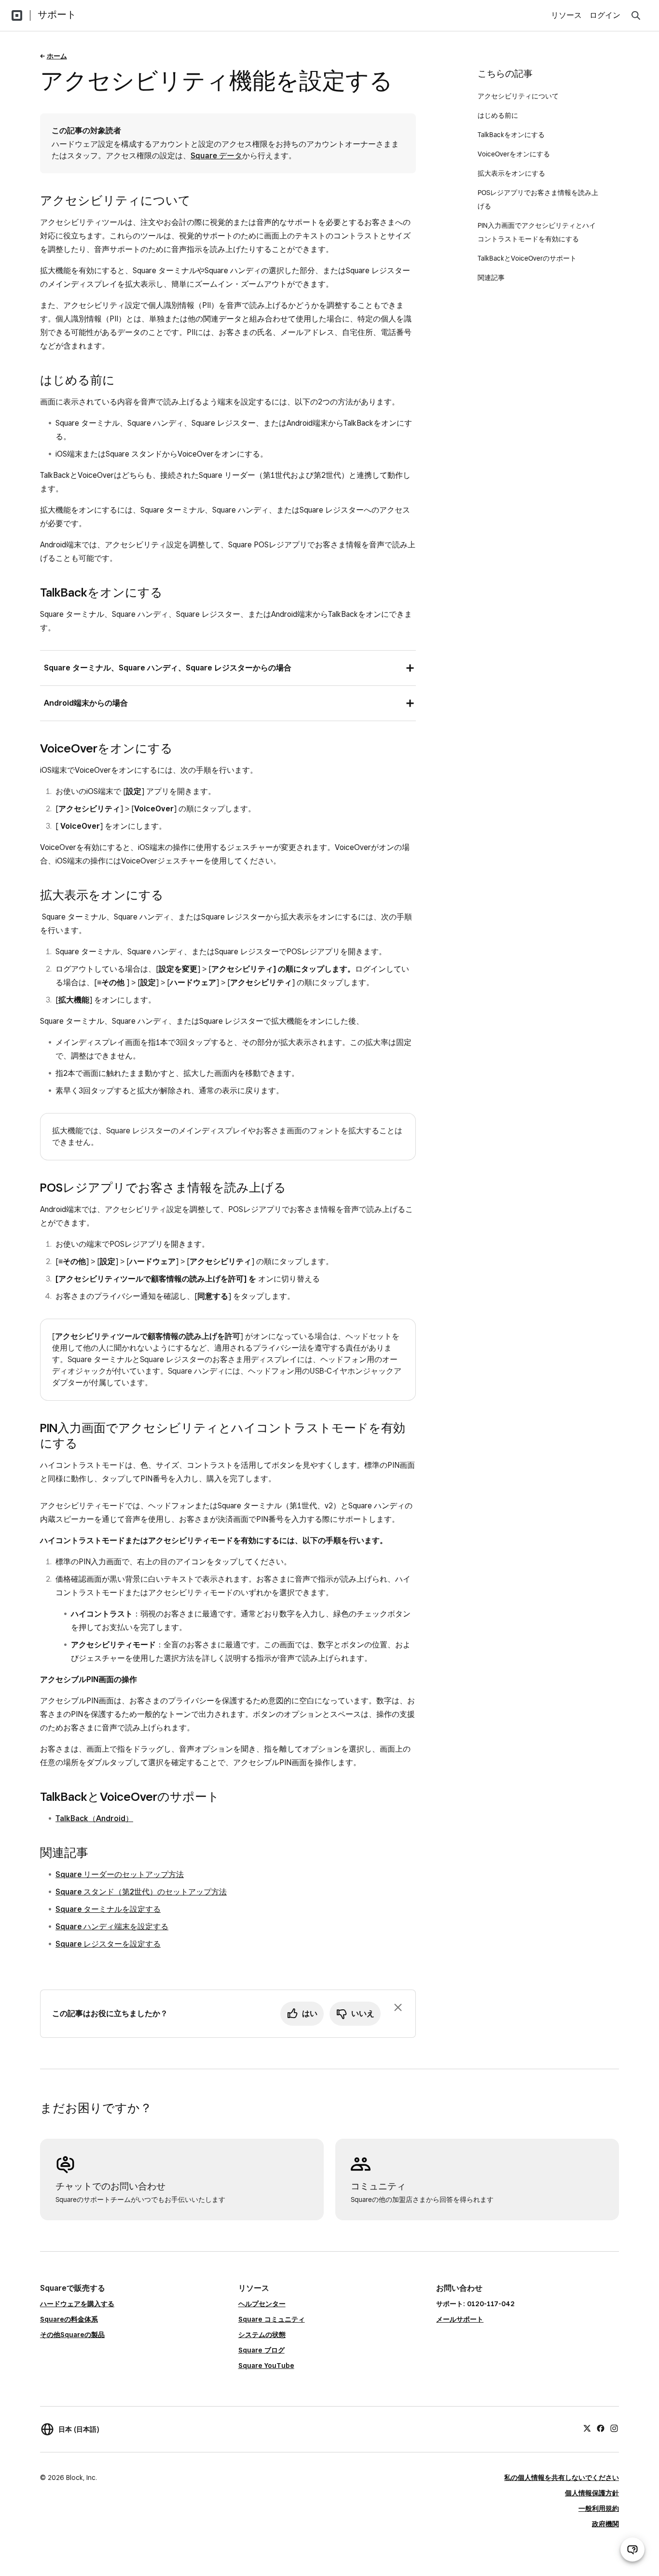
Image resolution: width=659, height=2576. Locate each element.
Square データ (216, 156)
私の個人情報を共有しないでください (562, 2478)
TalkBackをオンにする (511, 135)
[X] (587, 2428)
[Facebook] (601, 2428)
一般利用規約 (599, 2508)
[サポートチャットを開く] (632, 2549)
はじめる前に (499, 115)
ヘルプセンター (262, 2304)
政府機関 (605, 2524)
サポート (57, 14)
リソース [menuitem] (566, 15)
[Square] (17, 15)
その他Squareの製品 (72, 2335)
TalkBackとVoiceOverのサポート (527, 258)
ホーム (57, 56)
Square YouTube (266, 2366)
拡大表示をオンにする (511, 173)
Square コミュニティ (272, 2319)
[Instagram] (614, 2428)
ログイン (605, 15)
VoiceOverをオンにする (514, 154)
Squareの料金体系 (69, 2319)
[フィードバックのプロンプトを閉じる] (398, 2007)
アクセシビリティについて (518, 96)
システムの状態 (262, 2335)
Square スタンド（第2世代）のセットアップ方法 (141, 1892)
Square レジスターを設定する (108, 1944)
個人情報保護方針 (592, 2493)
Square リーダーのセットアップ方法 (120, 1874)
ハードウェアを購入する (77, 2304)
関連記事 (491, 278)
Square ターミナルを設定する (108, 1909)
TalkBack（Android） (94, 1818)
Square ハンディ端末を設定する (112, 1927)
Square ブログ (261, 2350)
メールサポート (460, 2319)
